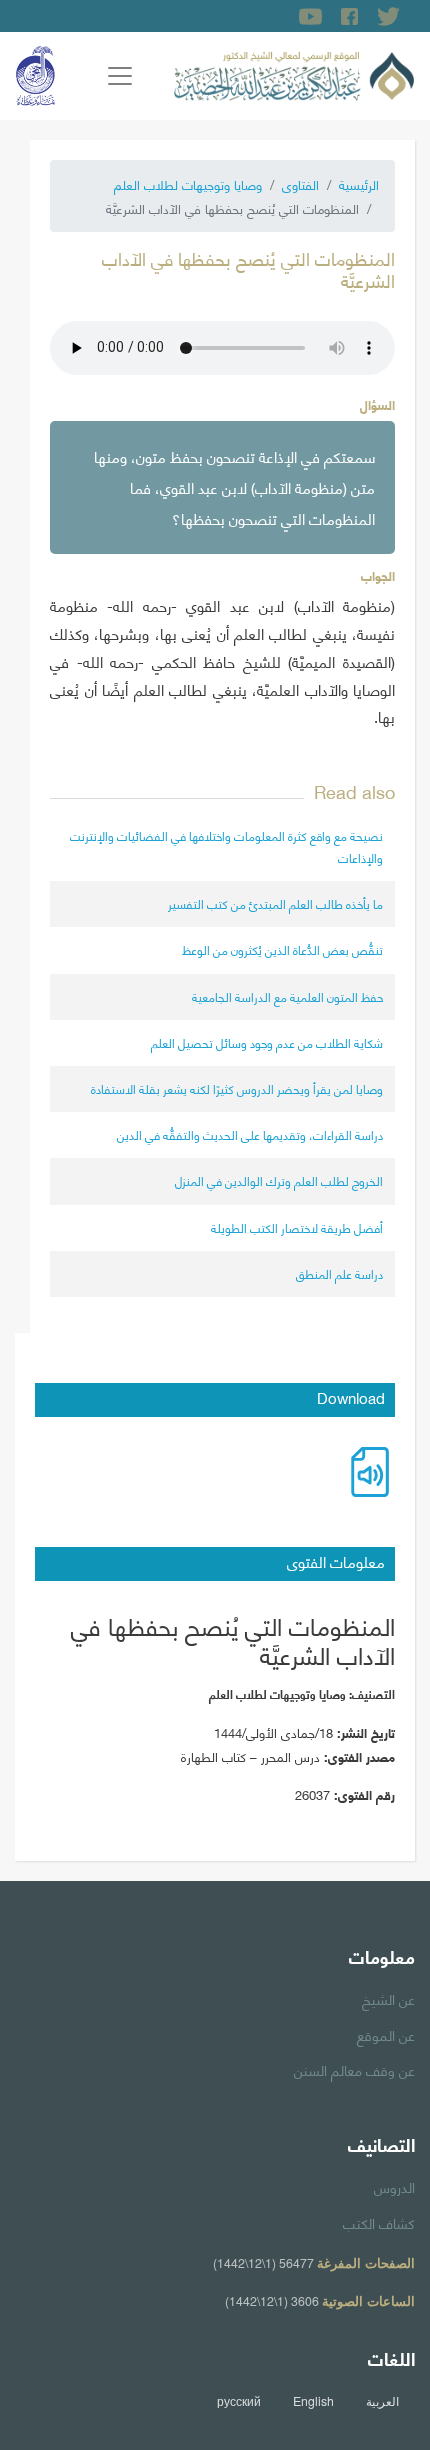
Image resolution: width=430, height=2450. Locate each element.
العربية (382, 2401)
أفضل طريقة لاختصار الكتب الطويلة (297, 1227)
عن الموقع (386, 2034)
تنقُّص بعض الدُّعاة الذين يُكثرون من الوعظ (282, 949)
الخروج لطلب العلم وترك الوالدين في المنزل (279, 1180)
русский (239, 2401)
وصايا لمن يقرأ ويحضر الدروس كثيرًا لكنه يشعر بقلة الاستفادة (237, 1088)
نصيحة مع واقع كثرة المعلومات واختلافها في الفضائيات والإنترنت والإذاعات (226, 846)
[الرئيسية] (294, 73)
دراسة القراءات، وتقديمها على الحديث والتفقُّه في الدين (250, 1134)
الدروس (394, 2186)
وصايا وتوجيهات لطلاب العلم (188, 184)
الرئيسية (359, 184)
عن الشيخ (388, 1998)
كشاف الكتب (379, 2222)
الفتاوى (300, 184)
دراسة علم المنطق (339, 1273)
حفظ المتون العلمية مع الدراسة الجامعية (287, 996)
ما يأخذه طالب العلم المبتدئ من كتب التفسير (275, 903)
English (313, 2401)
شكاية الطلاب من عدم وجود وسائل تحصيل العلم (267, 1042)
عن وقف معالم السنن (354, 2069)
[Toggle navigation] (120, 76)
